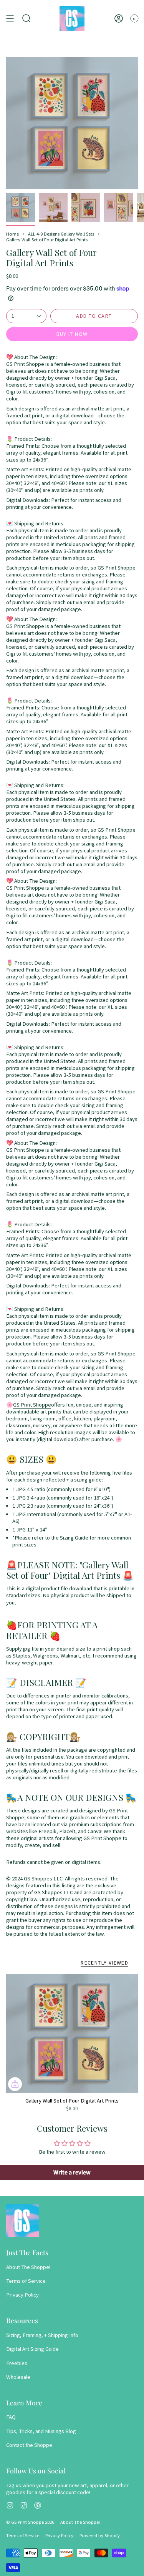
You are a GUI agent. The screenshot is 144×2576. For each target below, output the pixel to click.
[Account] (119, 18)
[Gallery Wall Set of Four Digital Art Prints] (72, 2034)
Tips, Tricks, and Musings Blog (41, 2431)
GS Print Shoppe (32, 1405)
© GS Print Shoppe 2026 (30, 2522)
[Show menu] (10, 18)
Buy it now (72, 334)
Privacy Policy (22, 2295)
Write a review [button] (72, 2172)
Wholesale (18, 2377)
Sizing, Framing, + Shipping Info (42, 2335)
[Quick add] (15, 2084)
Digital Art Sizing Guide (32, 2349)
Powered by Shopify (100, 2535)
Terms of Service (26, 2281)
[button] (26, 18)
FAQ (11, 2417)
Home (12, 234)
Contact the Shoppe (29, 2445)
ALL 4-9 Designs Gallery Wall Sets (61, 234)
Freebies (17, 2363)
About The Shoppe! (28, 2267)
